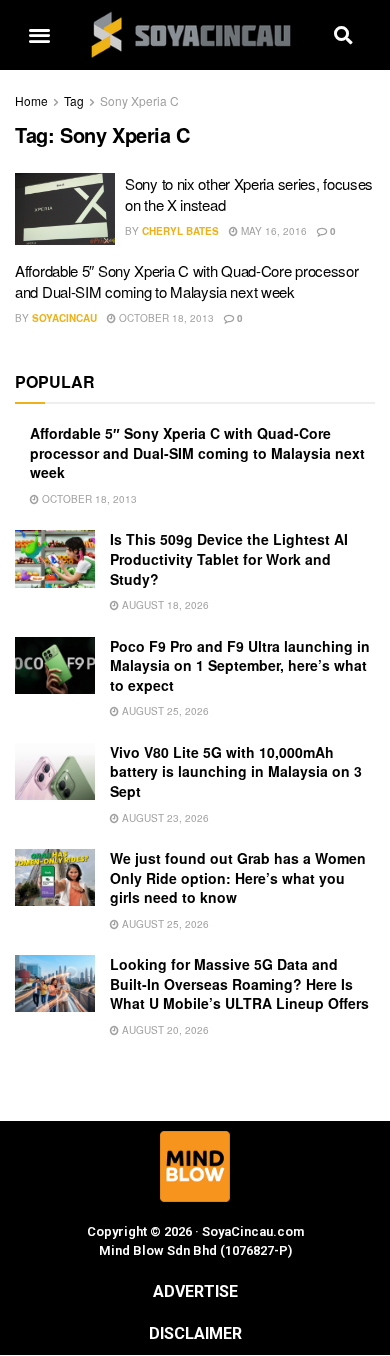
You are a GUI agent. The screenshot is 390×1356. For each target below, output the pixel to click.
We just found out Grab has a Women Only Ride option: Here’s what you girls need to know (238, 877)
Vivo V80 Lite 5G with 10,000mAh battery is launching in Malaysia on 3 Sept (236, 771)
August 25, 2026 (164, 711)
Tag (74, 100)
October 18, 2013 (165, 318)
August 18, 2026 (164, 605)
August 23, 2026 (164, 818)
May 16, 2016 (272, 231)
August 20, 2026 (164, 1030)
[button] (39, 35)
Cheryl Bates (180, 231)
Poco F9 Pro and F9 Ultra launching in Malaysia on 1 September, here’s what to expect (240, 665)
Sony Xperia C (139, 100)
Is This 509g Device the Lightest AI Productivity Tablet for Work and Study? (229, 558)
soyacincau (64, 318)
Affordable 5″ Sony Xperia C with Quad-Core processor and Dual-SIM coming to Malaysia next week (186, 281)
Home (31, 100)
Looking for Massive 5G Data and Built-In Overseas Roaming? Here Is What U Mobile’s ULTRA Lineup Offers (239, 983)
